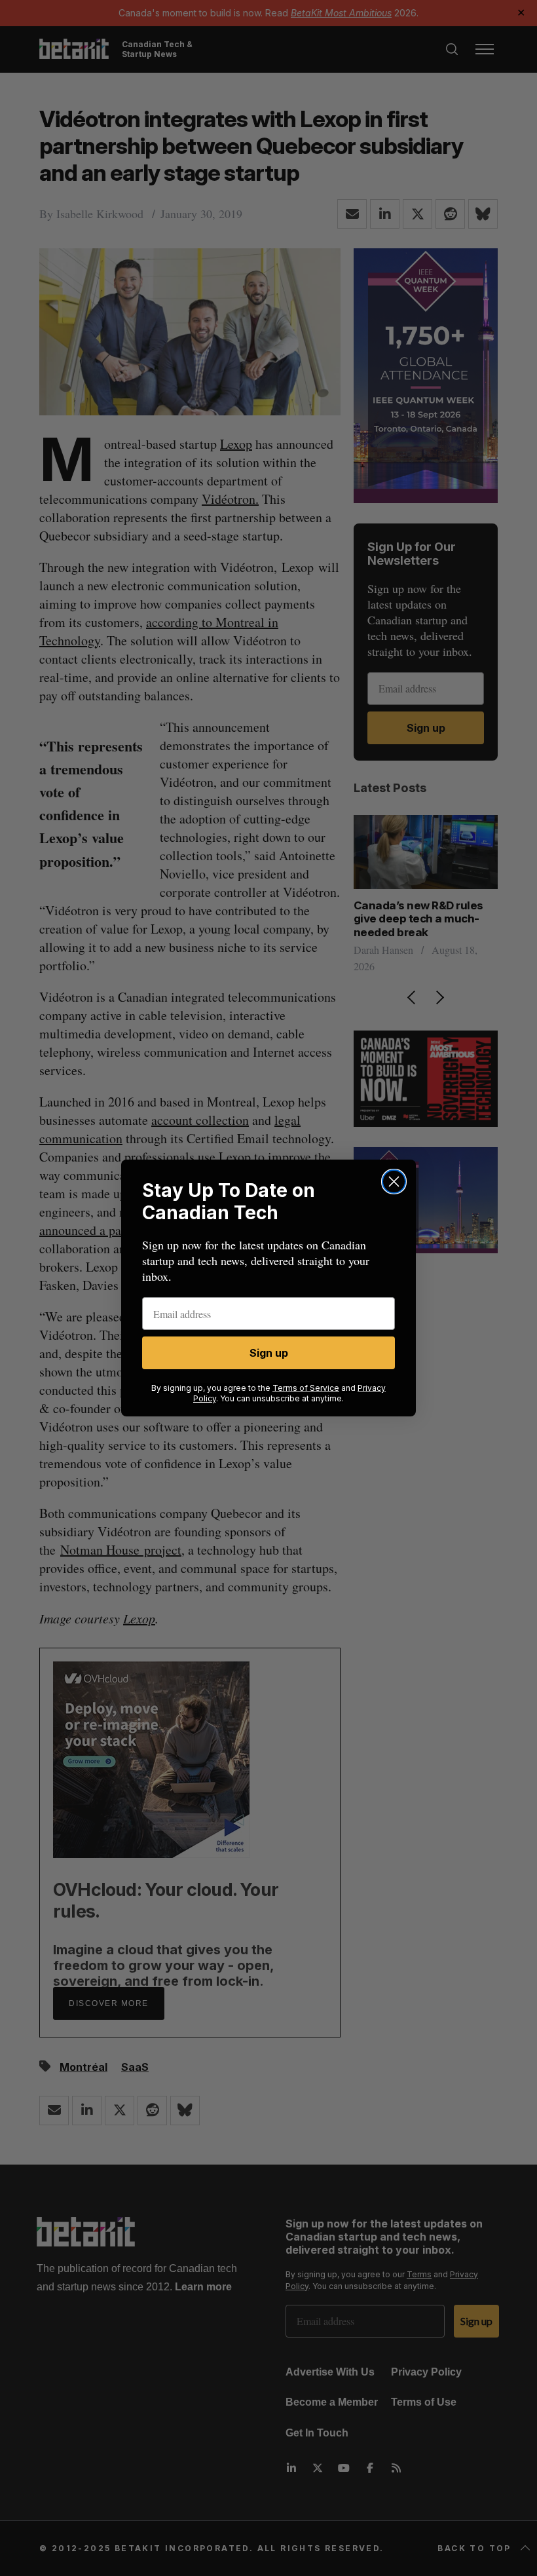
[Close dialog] (394, 1182)
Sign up (269, 1353)
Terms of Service (306, 1388)
